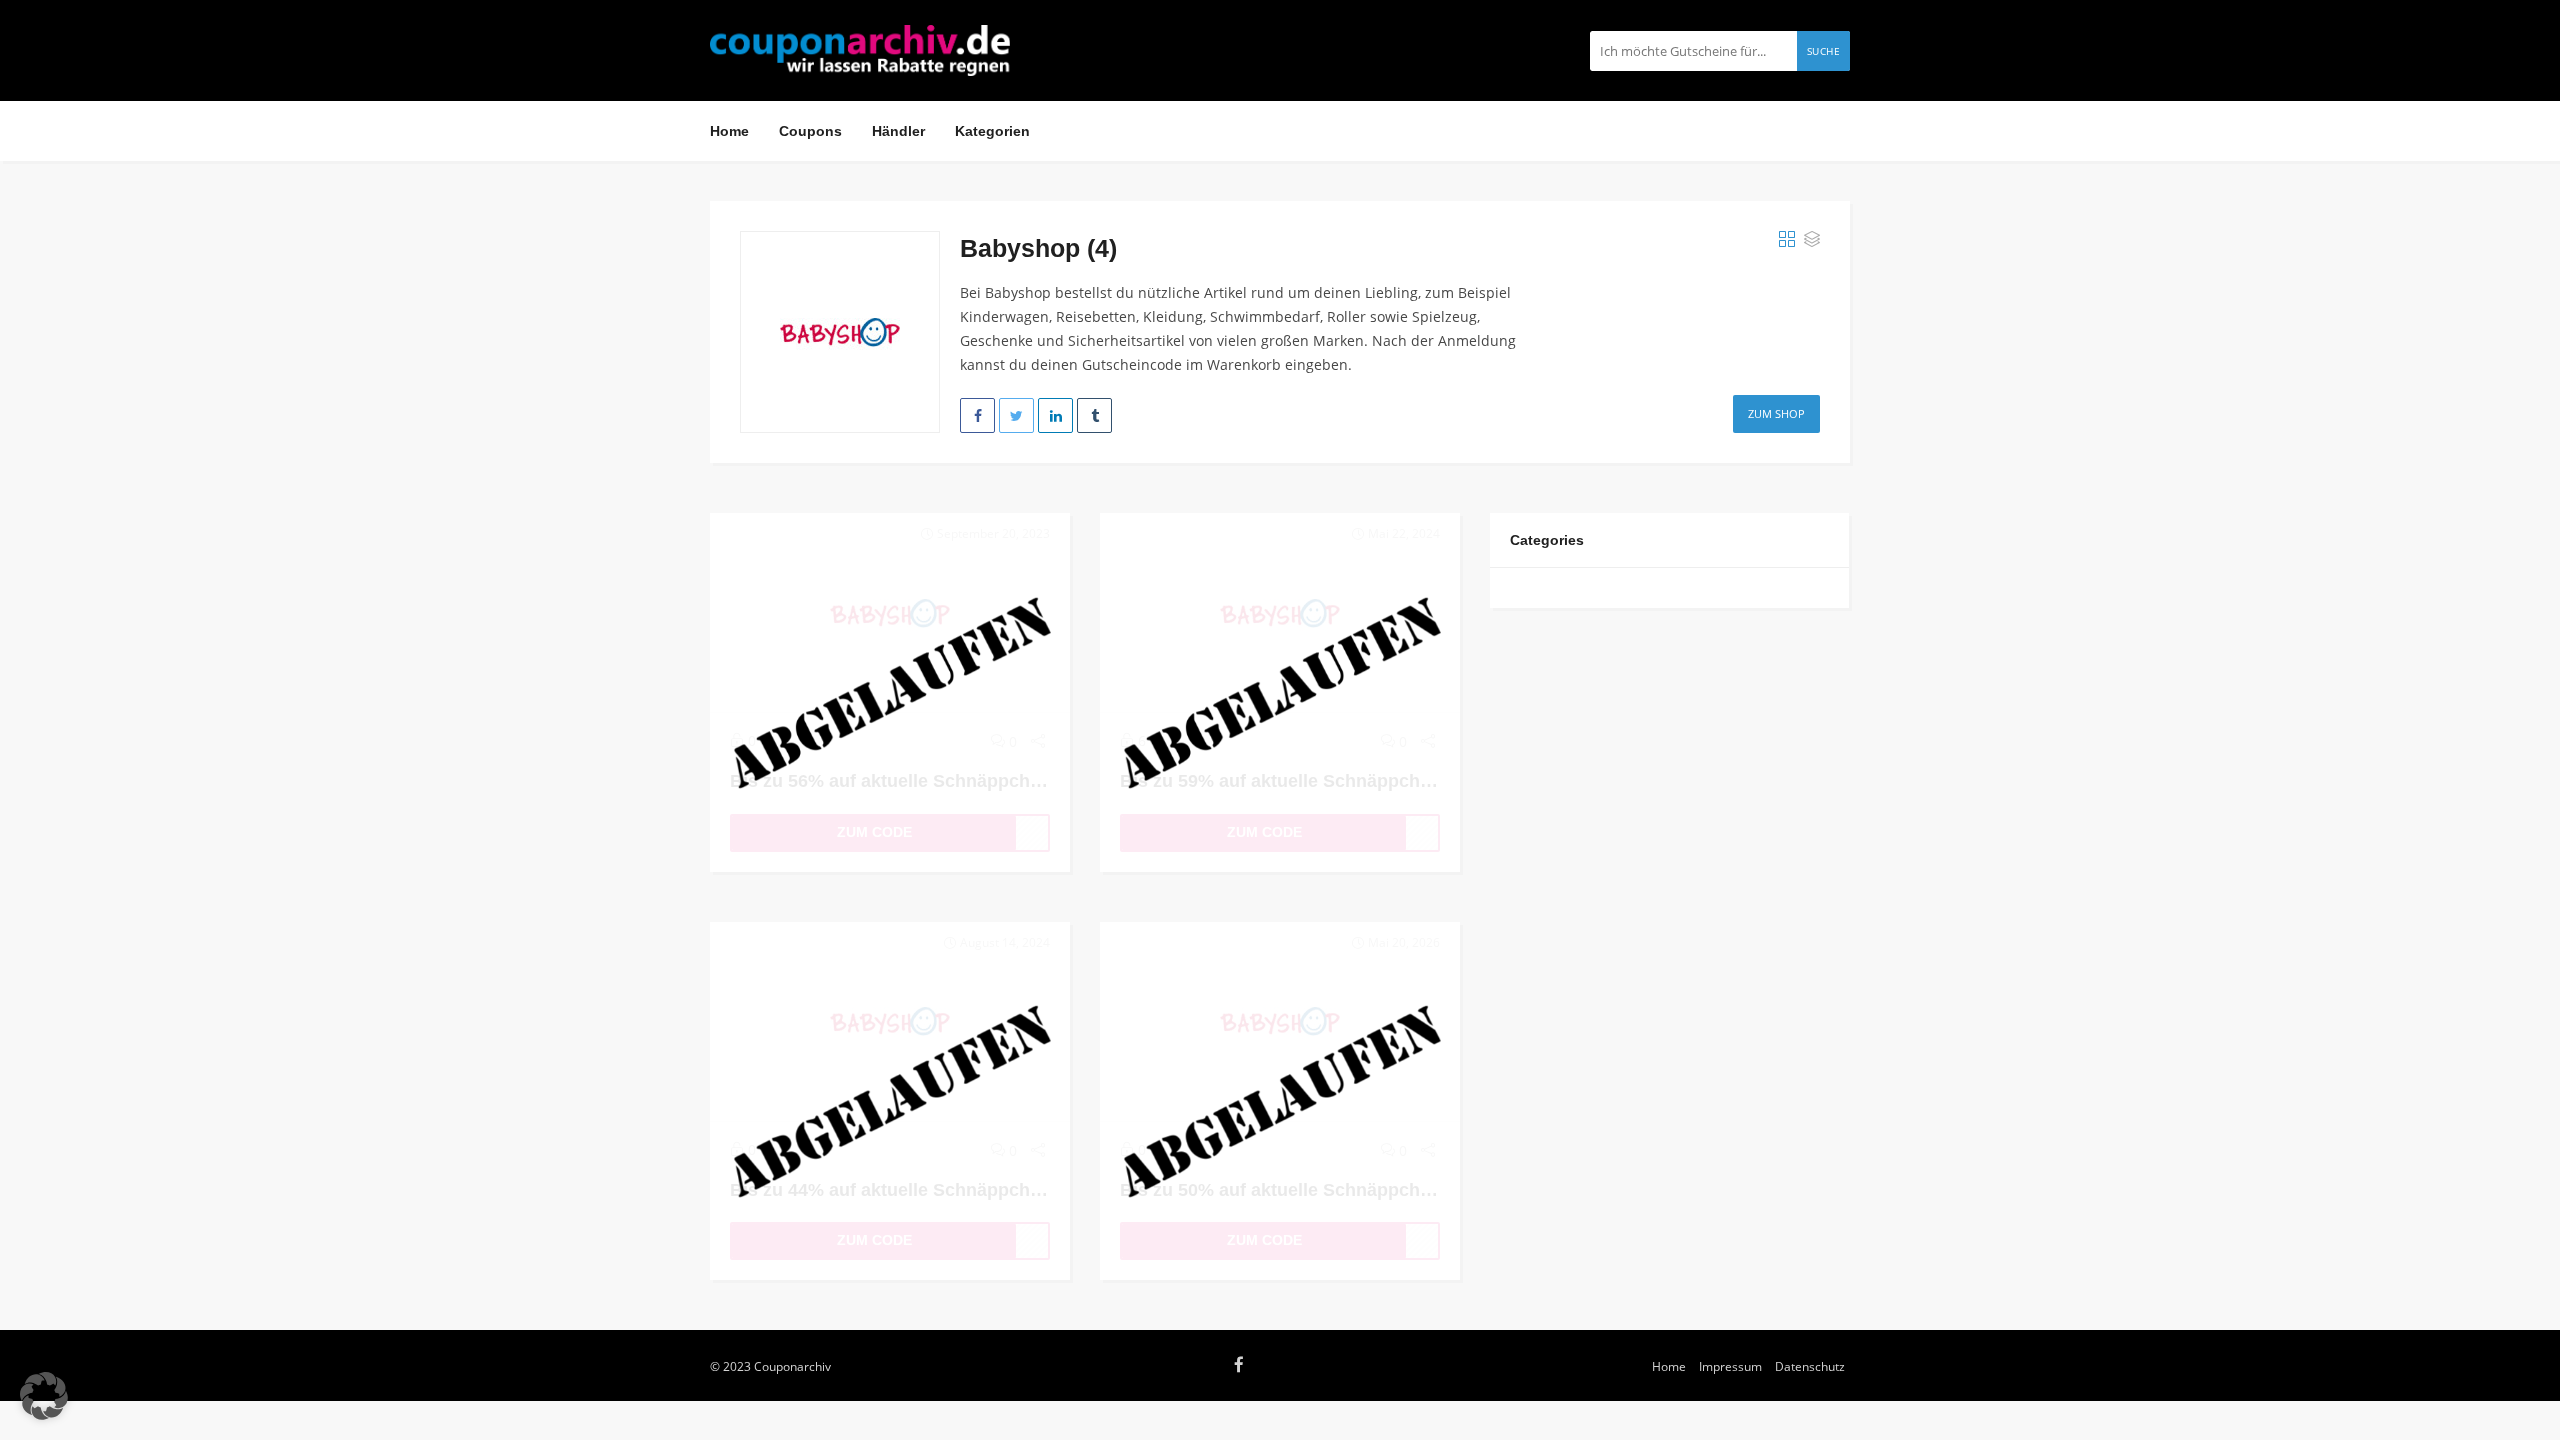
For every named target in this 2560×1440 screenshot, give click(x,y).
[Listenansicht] (1812, 240)
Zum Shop (1776, 413)
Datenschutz (1810, 1366)
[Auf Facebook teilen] (977, 415)
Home (729, 131)
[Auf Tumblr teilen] (1094, 415)
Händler (898, 131)
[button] (44, 1396)
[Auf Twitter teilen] (1016, 415)
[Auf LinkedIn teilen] (1055, 415)
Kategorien (992, 131)
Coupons (810, 131)
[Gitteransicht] (1787, 240)
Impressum (1730, 1366)
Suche (1824, 51)
